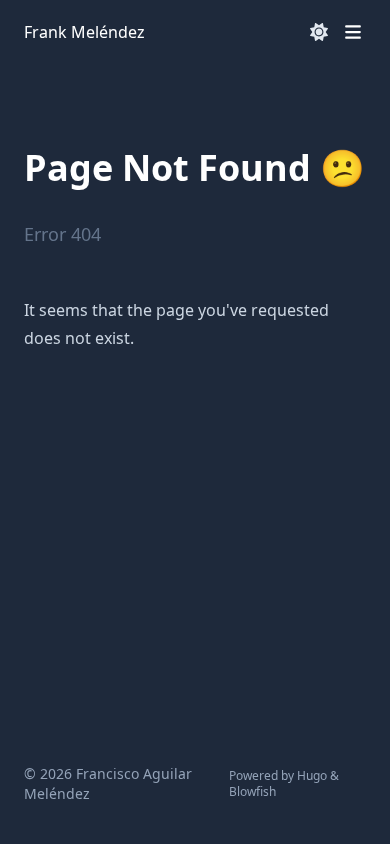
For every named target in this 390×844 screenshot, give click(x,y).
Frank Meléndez (84, 32)
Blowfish (252, 791)
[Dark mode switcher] (319, 32)
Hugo (312, 775)
